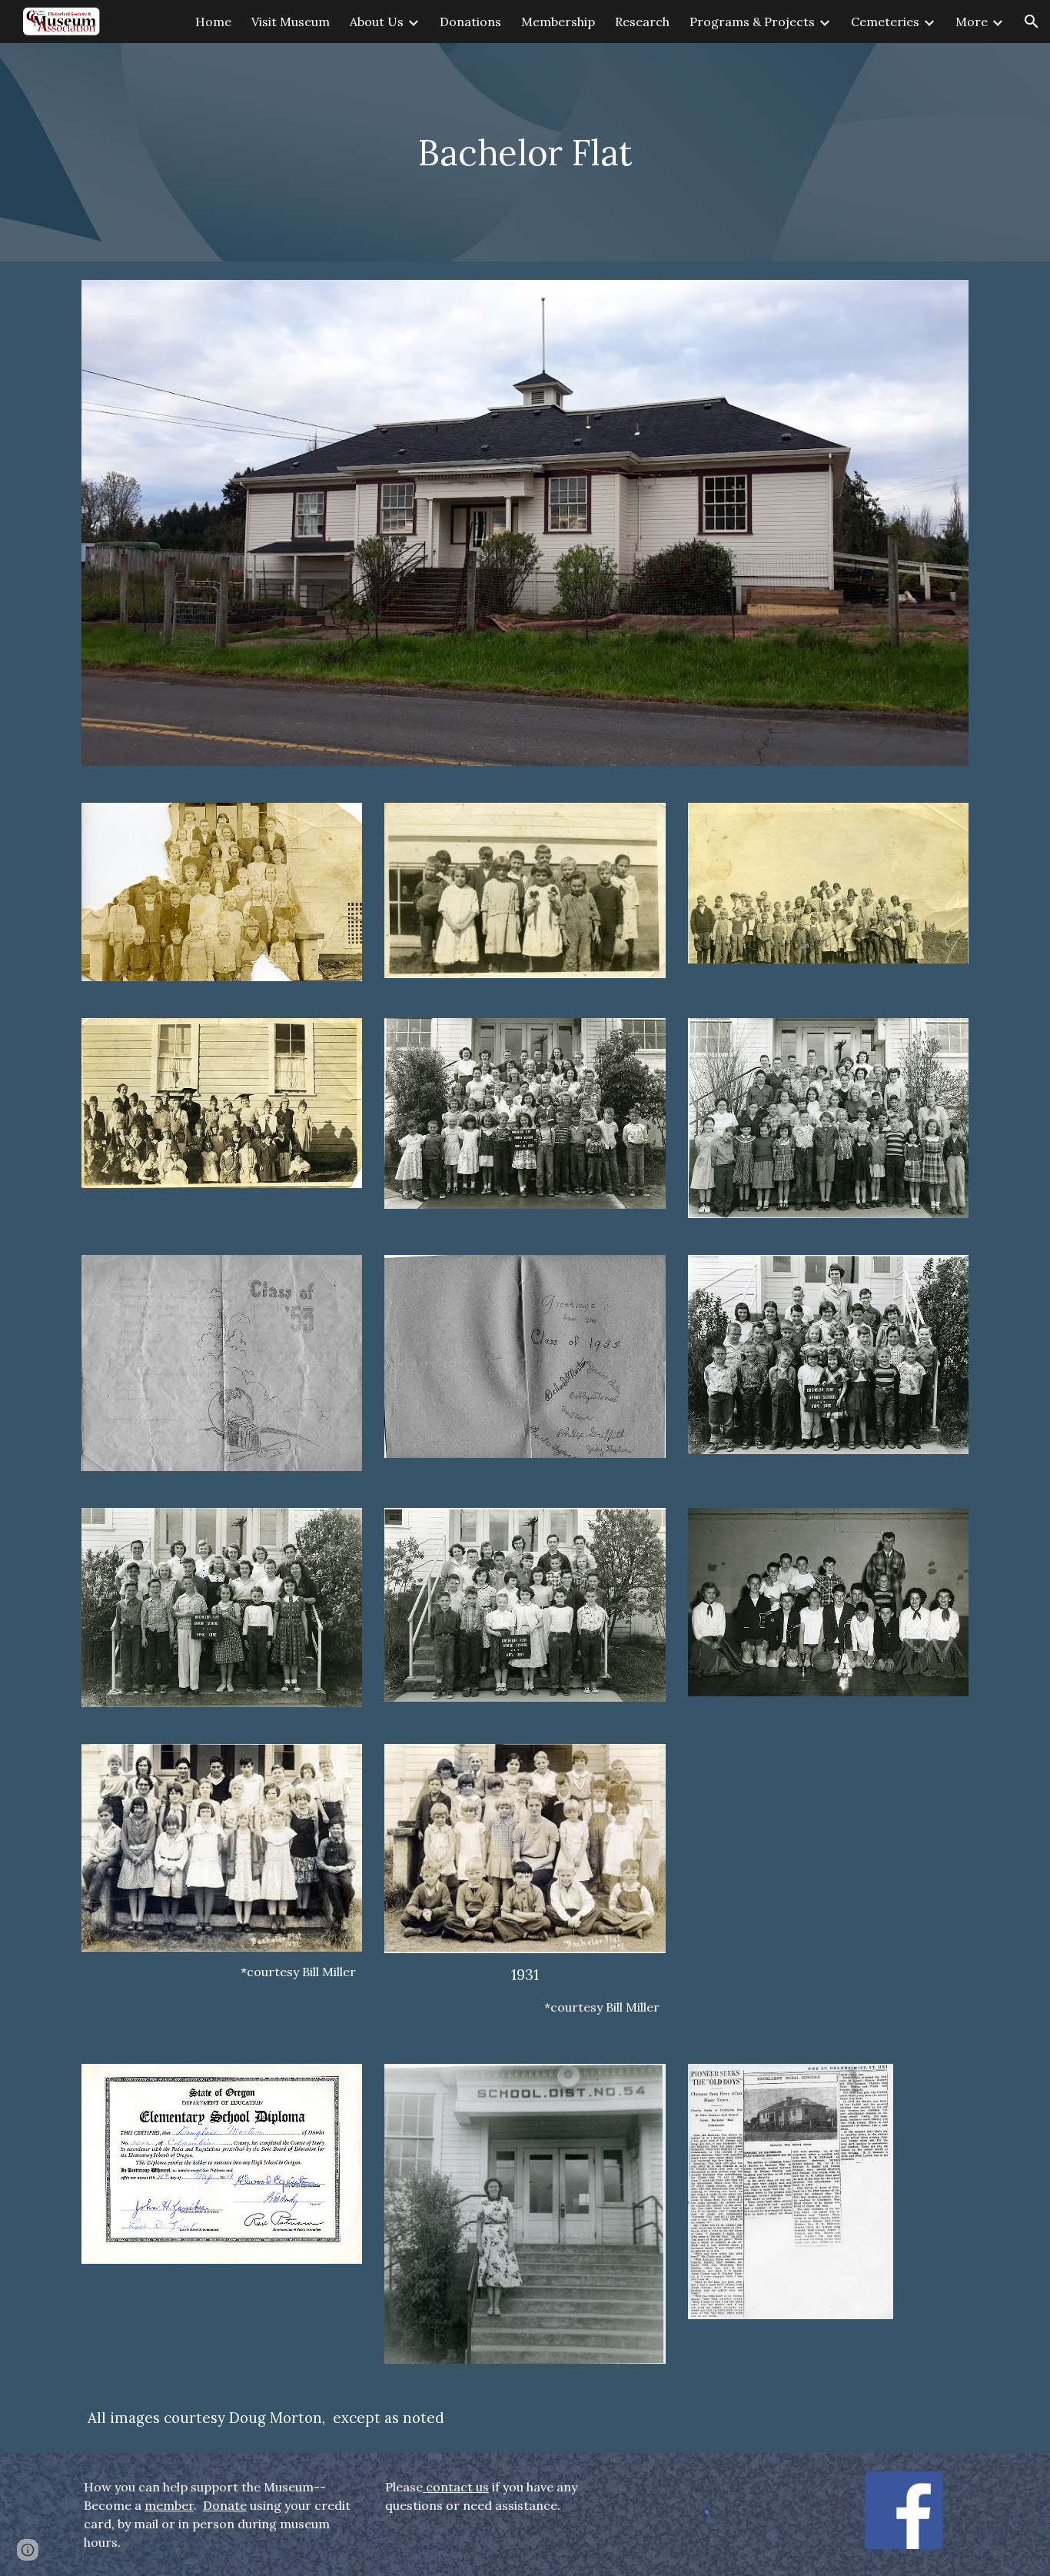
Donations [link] (470, 22)
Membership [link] (558, 22)
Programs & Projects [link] (752, 22)
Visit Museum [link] (291, 22)
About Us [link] (377, 22)
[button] (1032, 22)
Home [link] (213, 22)
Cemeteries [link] (885, 22)
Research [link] (642, 22)
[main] (525, 153)
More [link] (972, 22)
